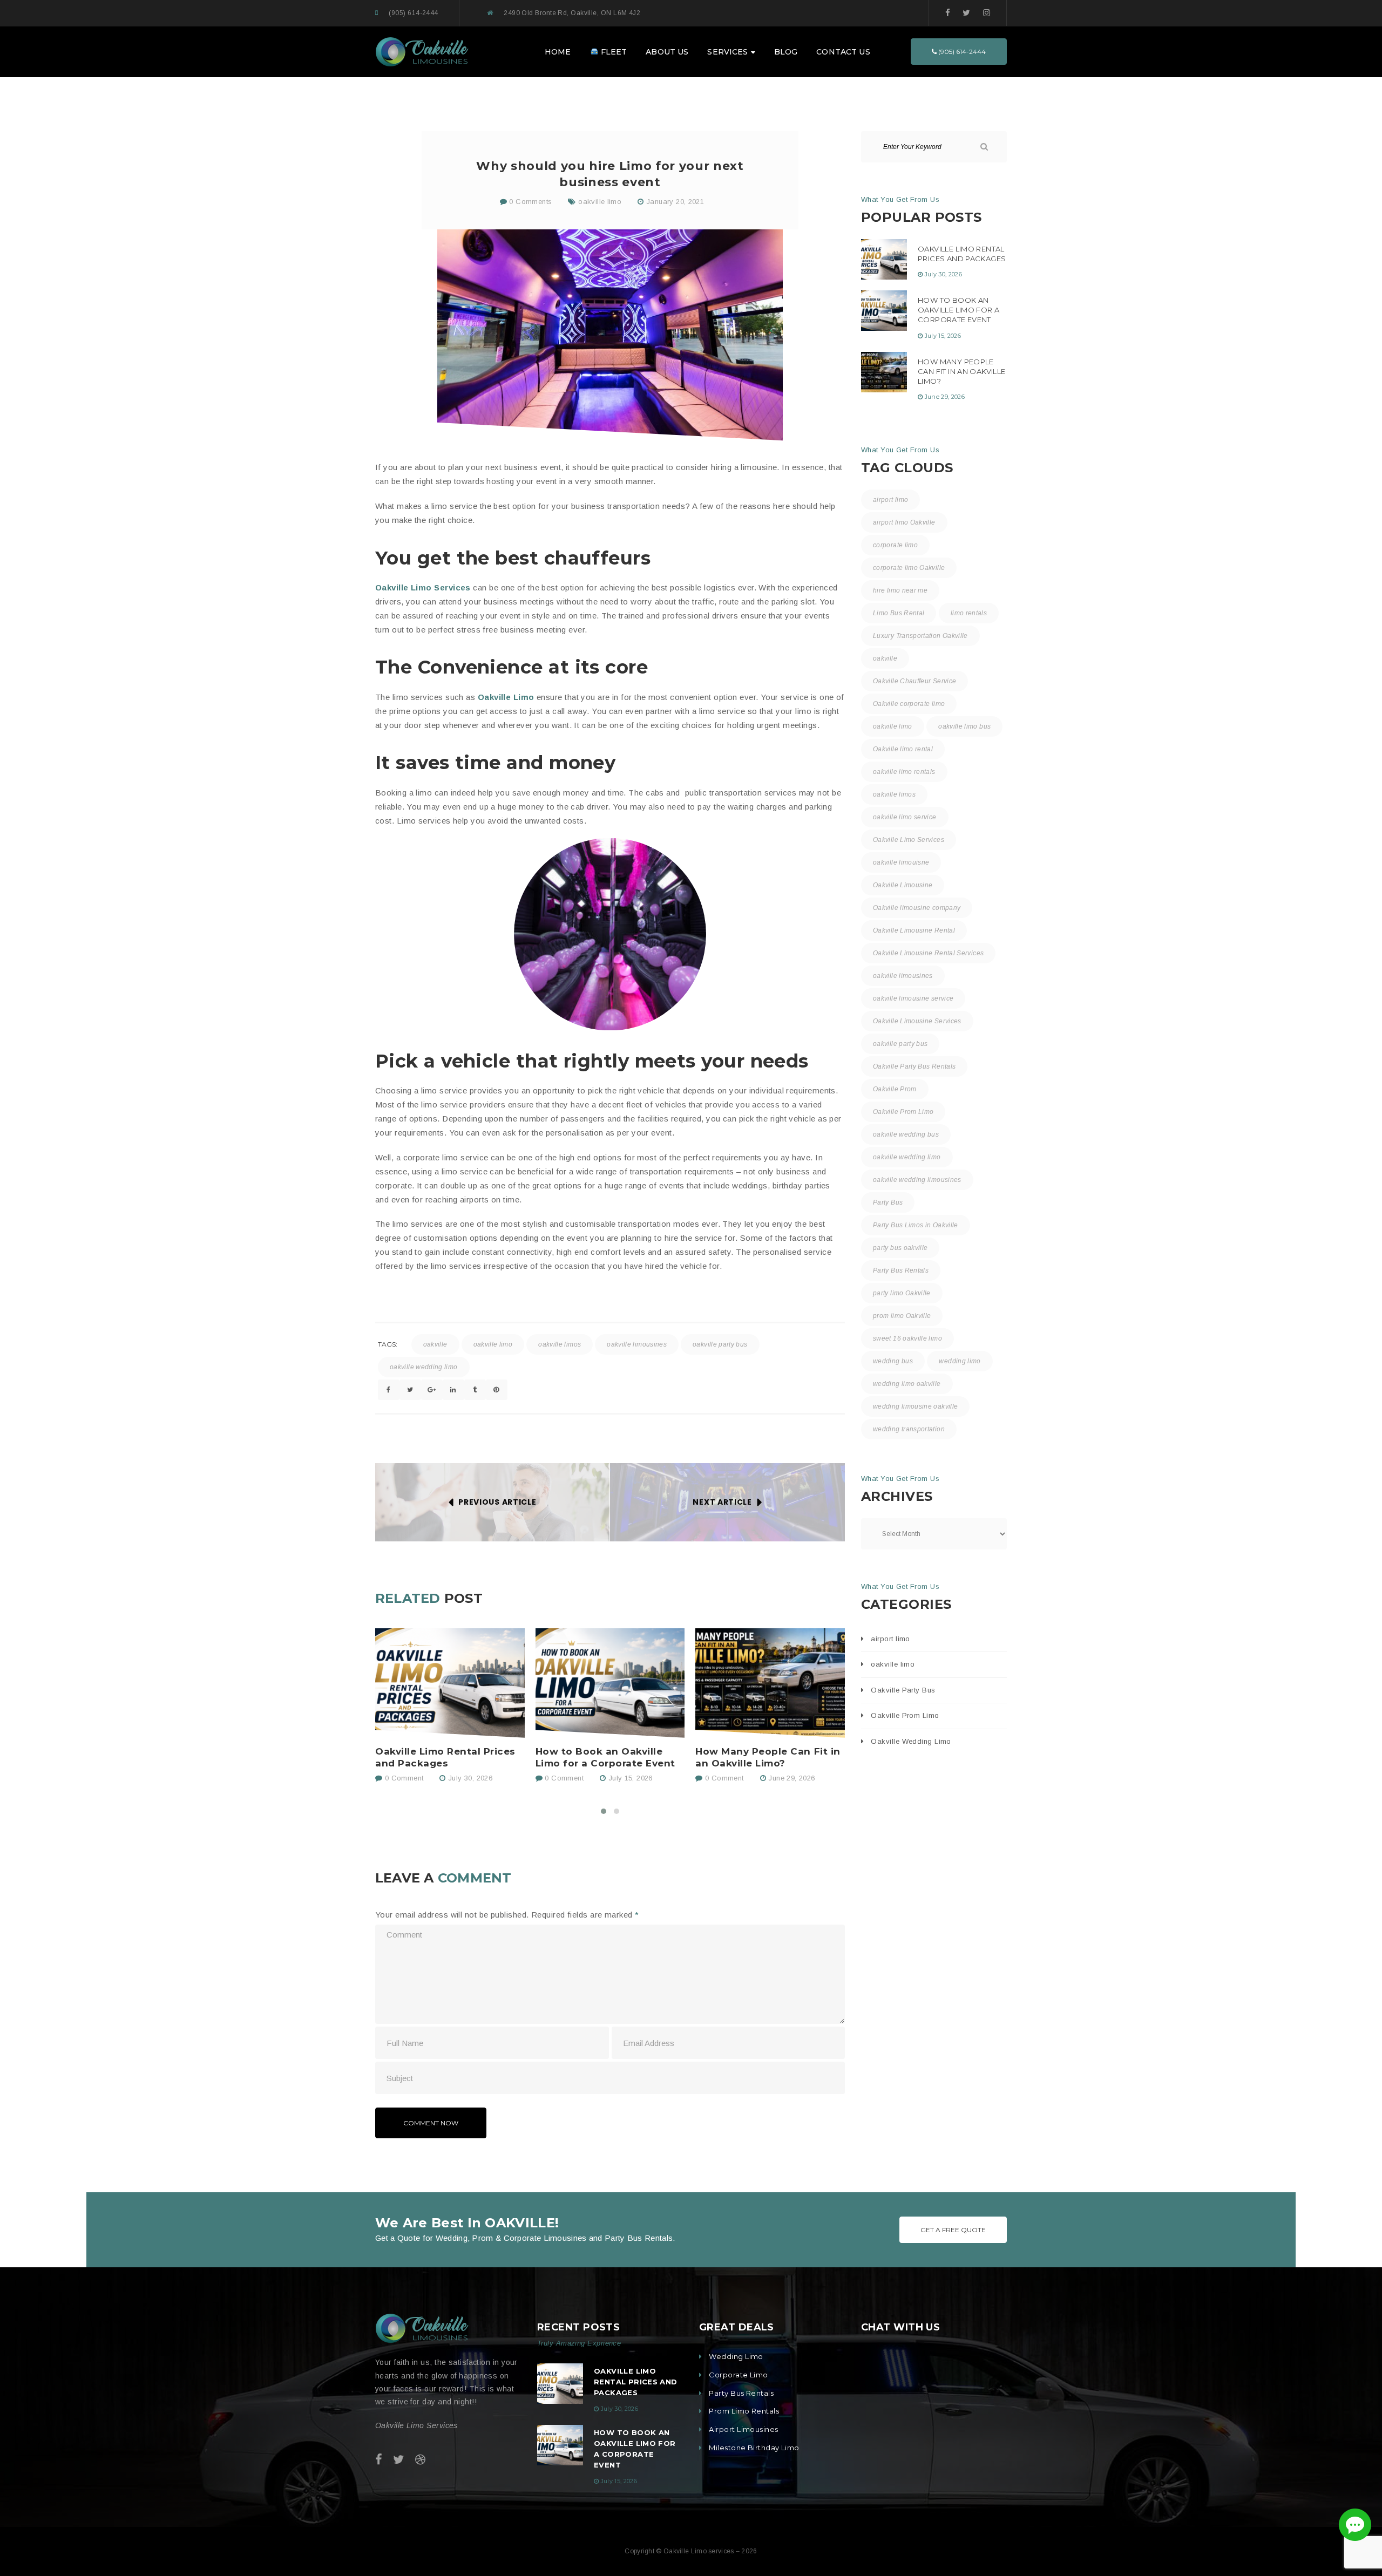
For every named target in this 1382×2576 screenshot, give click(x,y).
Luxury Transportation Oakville (920, 636)
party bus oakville (900, 1248)
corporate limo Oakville (909, 568)
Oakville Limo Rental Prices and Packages (445, 1757)
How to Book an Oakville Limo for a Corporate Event (605, 1757)
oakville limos (560, 1344)
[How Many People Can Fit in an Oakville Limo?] (770, 1683)
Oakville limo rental (903, 749)
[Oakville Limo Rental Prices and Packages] (450, 1683)
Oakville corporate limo (909, 704)
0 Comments (529, 202)
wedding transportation (909, 1429)
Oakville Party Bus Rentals (914, 1066)
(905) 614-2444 (413, 13)
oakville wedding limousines (917, 1180)
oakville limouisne (901, 862)
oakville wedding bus (906, 1134)
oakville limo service (905, 817)
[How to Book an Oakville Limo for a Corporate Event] (610, 1683)
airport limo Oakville (904, 522)
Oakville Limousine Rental (914, 930)
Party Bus (888, 1202)
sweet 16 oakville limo (907, 1338)
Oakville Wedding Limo (911, 1741)
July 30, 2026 (470, 1778)
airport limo (890, 500)
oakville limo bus (964, 726)
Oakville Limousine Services (917, 1021)
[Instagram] (987, 13)
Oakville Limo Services (423, 587)
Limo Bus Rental (899, 613)
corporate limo (895, 545)
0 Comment (403, 1778)
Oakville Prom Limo (903, 1112)
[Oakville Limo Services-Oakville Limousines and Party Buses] (422, 51)
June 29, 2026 (791, 1778)
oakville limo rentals (904, 772)
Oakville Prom (895, 1089)
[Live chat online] (1355, 2525)
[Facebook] (948, 13)
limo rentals (969, 613)
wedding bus (893, 1361)
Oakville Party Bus (903, 1690)
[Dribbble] (420, 2460)
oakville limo (600, 202)
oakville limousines (637, 1344)
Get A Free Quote (953, 2230)
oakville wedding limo (424, 1367)
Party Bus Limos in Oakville (916, 1225)
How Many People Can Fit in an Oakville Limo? (768, 1757)
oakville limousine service (913, 998)
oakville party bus (720, 1344)
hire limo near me (900, 590)
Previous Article (497, 1502)
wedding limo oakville (907, 1384)
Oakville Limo (506, 697)
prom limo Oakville (902, 1316)
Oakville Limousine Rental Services (928, 953)
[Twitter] (966, 13)
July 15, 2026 (631, 1778)
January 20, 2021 (675, 202)
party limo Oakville (902, 1293)
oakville (435, 1344)
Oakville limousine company (917, 908)
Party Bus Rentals (901, 1270)
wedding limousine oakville (915, 1406)
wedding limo (960, 1361)
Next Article (722, 1502)
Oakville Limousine (903, 885)
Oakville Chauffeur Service (914, 681)
